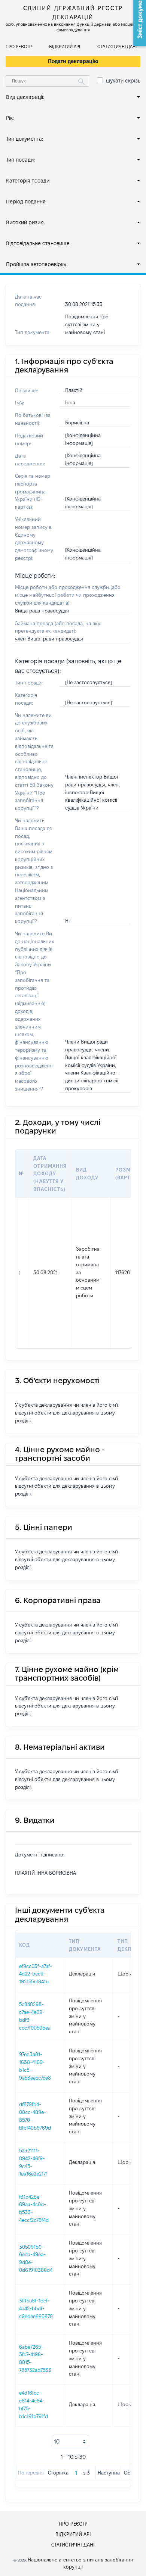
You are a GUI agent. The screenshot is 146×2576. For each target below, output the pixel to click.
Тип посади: (20, 160)
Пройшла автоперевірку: (37, 264)
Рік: (10, 118)
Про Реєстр (19, 46)
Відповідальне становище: (38, 243)
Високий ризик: (25, 222)
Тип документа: (25, 139)
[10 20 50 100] (70, 2442)
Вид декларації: (25, 97)
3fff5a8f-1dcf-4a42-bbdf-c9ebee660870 (36, 2308)
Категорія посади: (28, 181)
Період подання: (26, 202)
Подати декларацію (73, 61)
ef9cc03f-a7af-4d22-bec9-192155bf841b (36, 1974)
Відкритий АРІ (65, 46)
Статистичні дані (117, 46)
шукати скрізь (123, 81)
